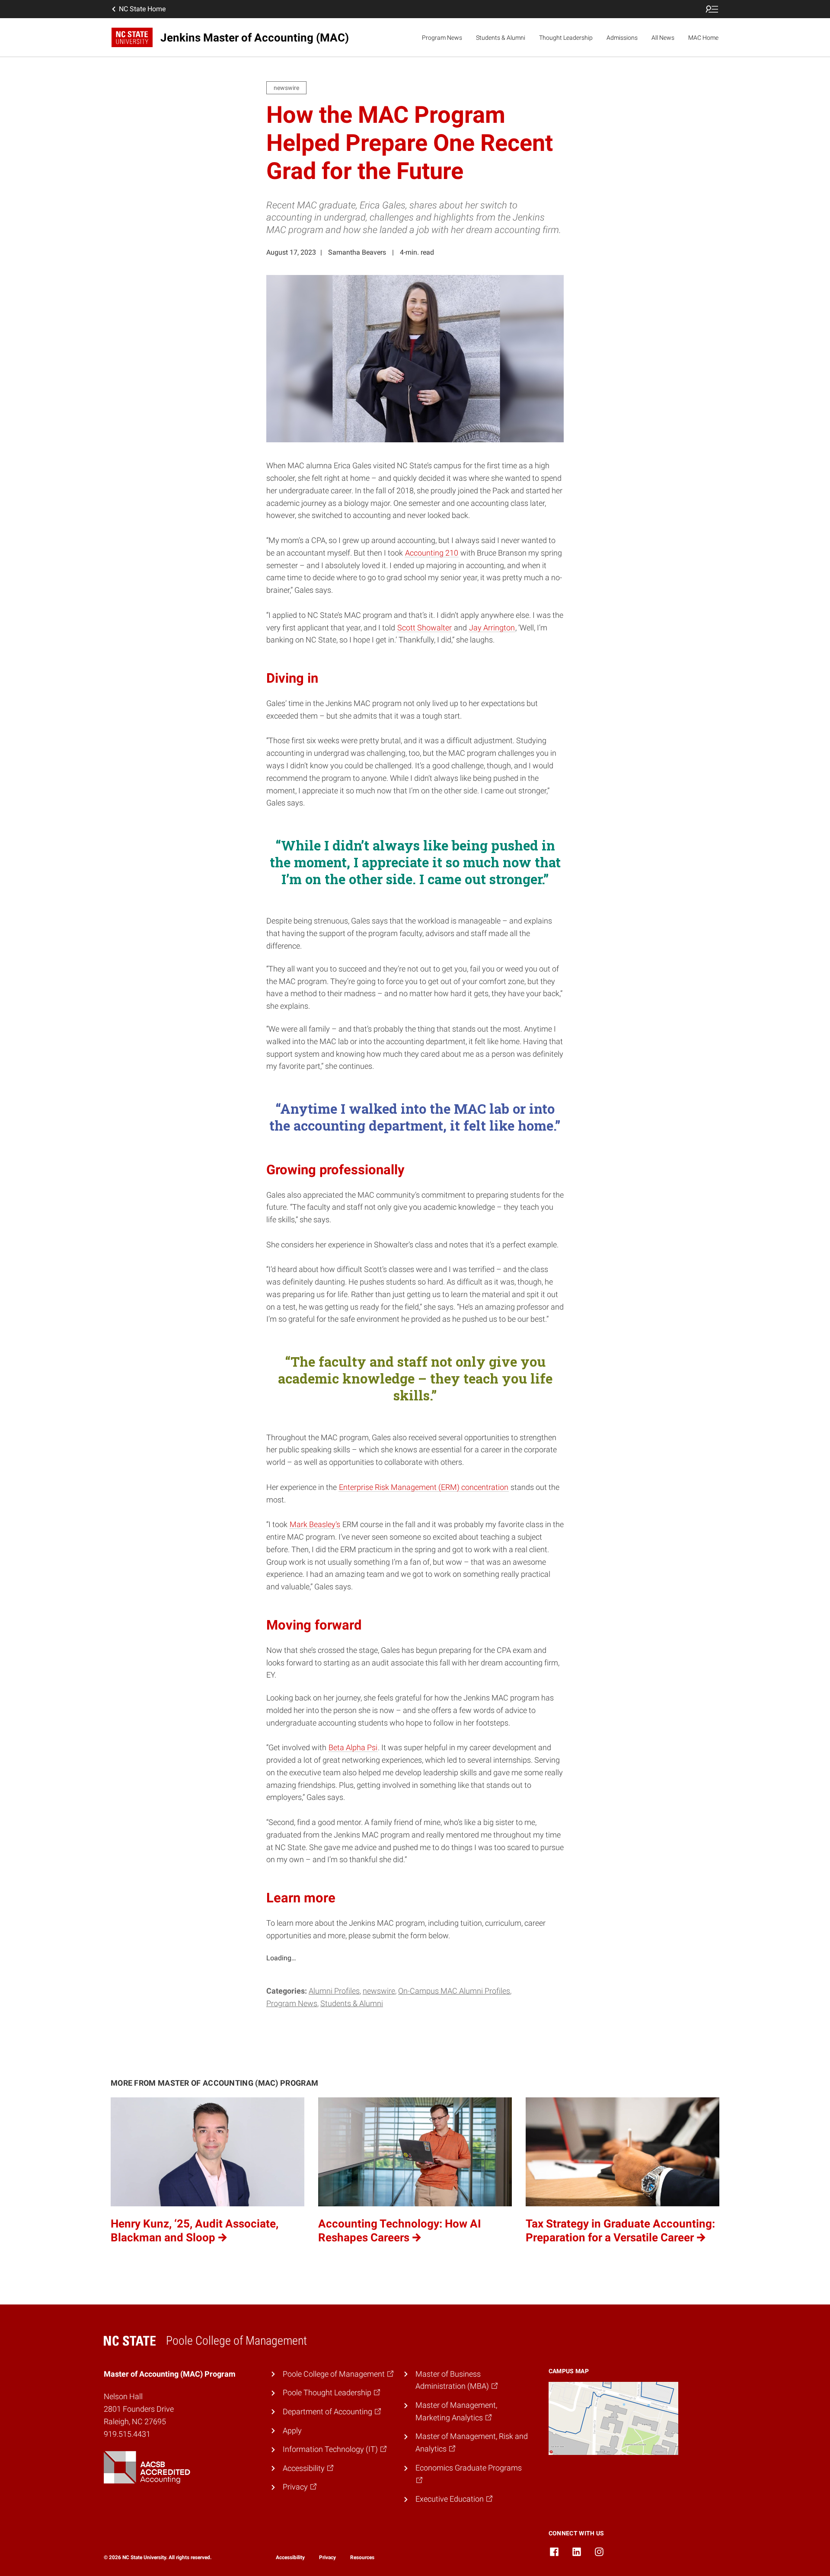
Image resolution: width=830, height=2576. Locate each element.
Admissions (622, 38)
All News (663, 38)
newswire (379, 1991)
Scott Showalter (425, 628)
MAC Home (703, 38)
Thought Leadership (566, 38)
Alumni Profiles (334, 1991)
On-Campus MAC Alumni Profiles (454, 1991)
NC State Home (142, 9)
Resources (362, 2557)
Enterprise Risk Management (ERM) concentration (424, 1487)
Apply (292, 2431)
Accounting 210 (432, 553)
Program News (442, 38)
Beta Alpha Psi (353, 1747)
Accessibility (290, 2557)
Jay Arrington (492, 628)
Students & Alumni (501, 38)
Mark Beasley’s (315, 1524)
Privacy (327, 2557)
